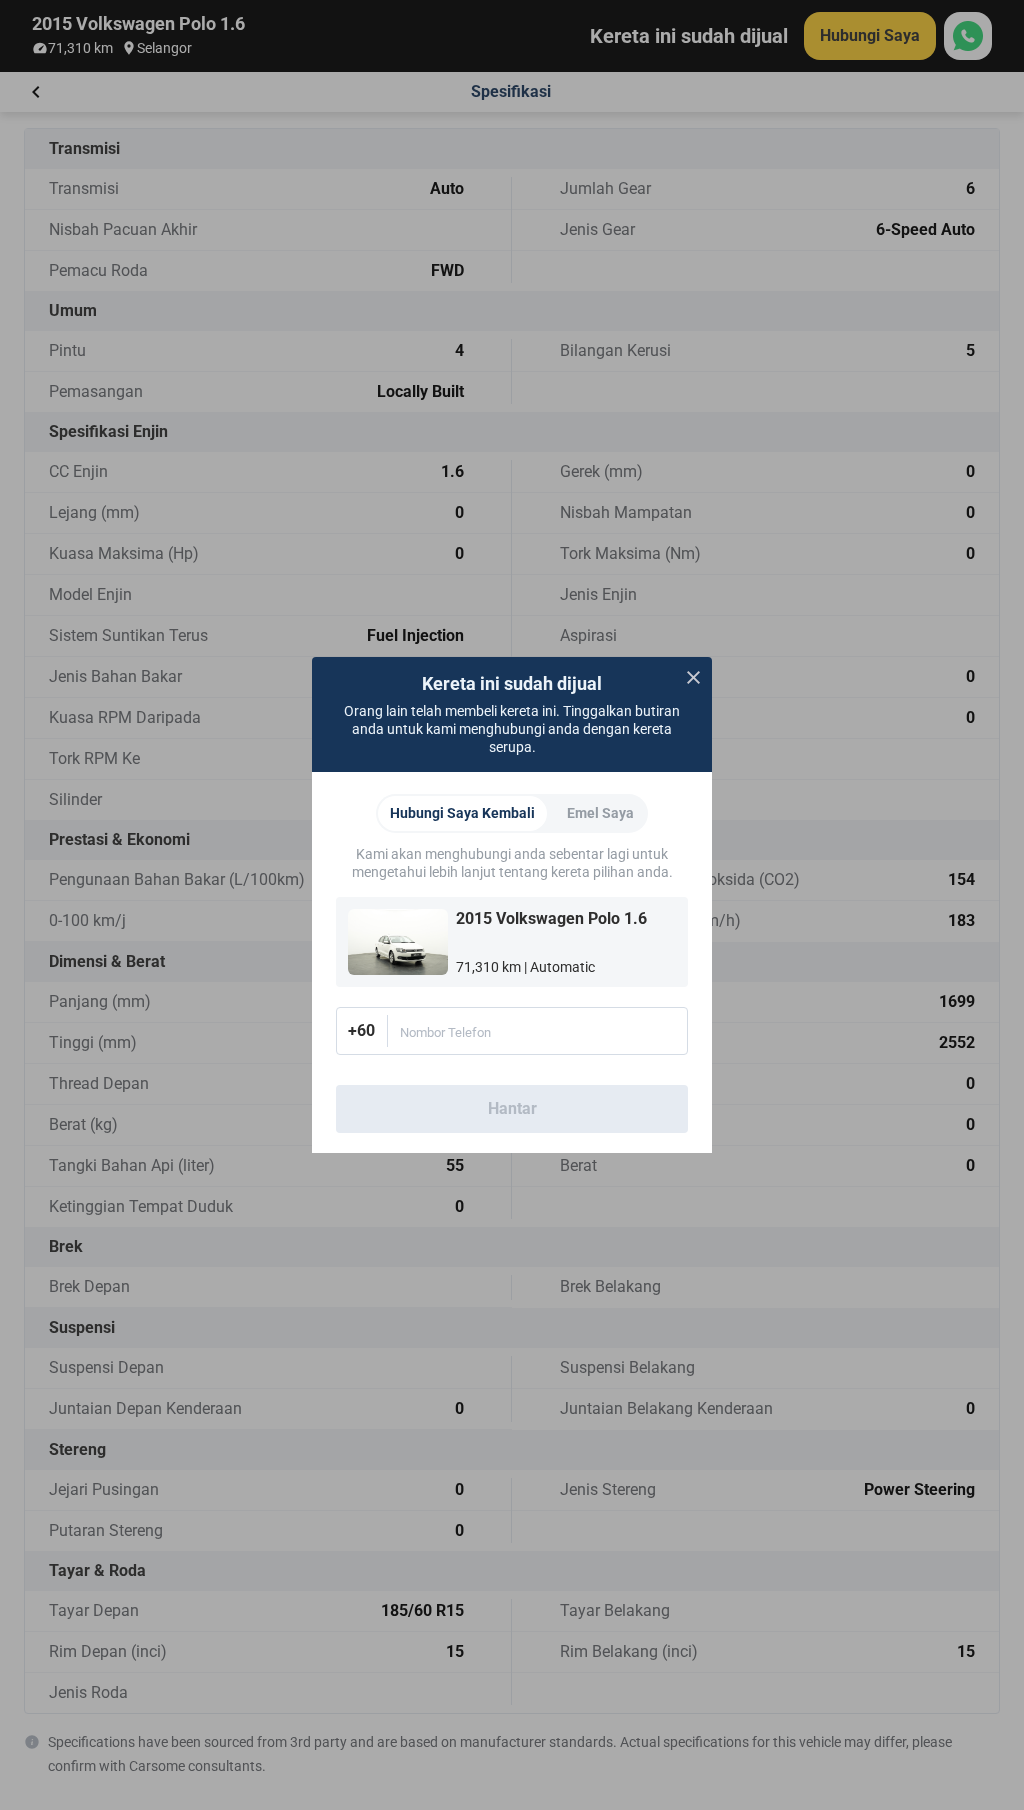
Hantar (512, 1108)
